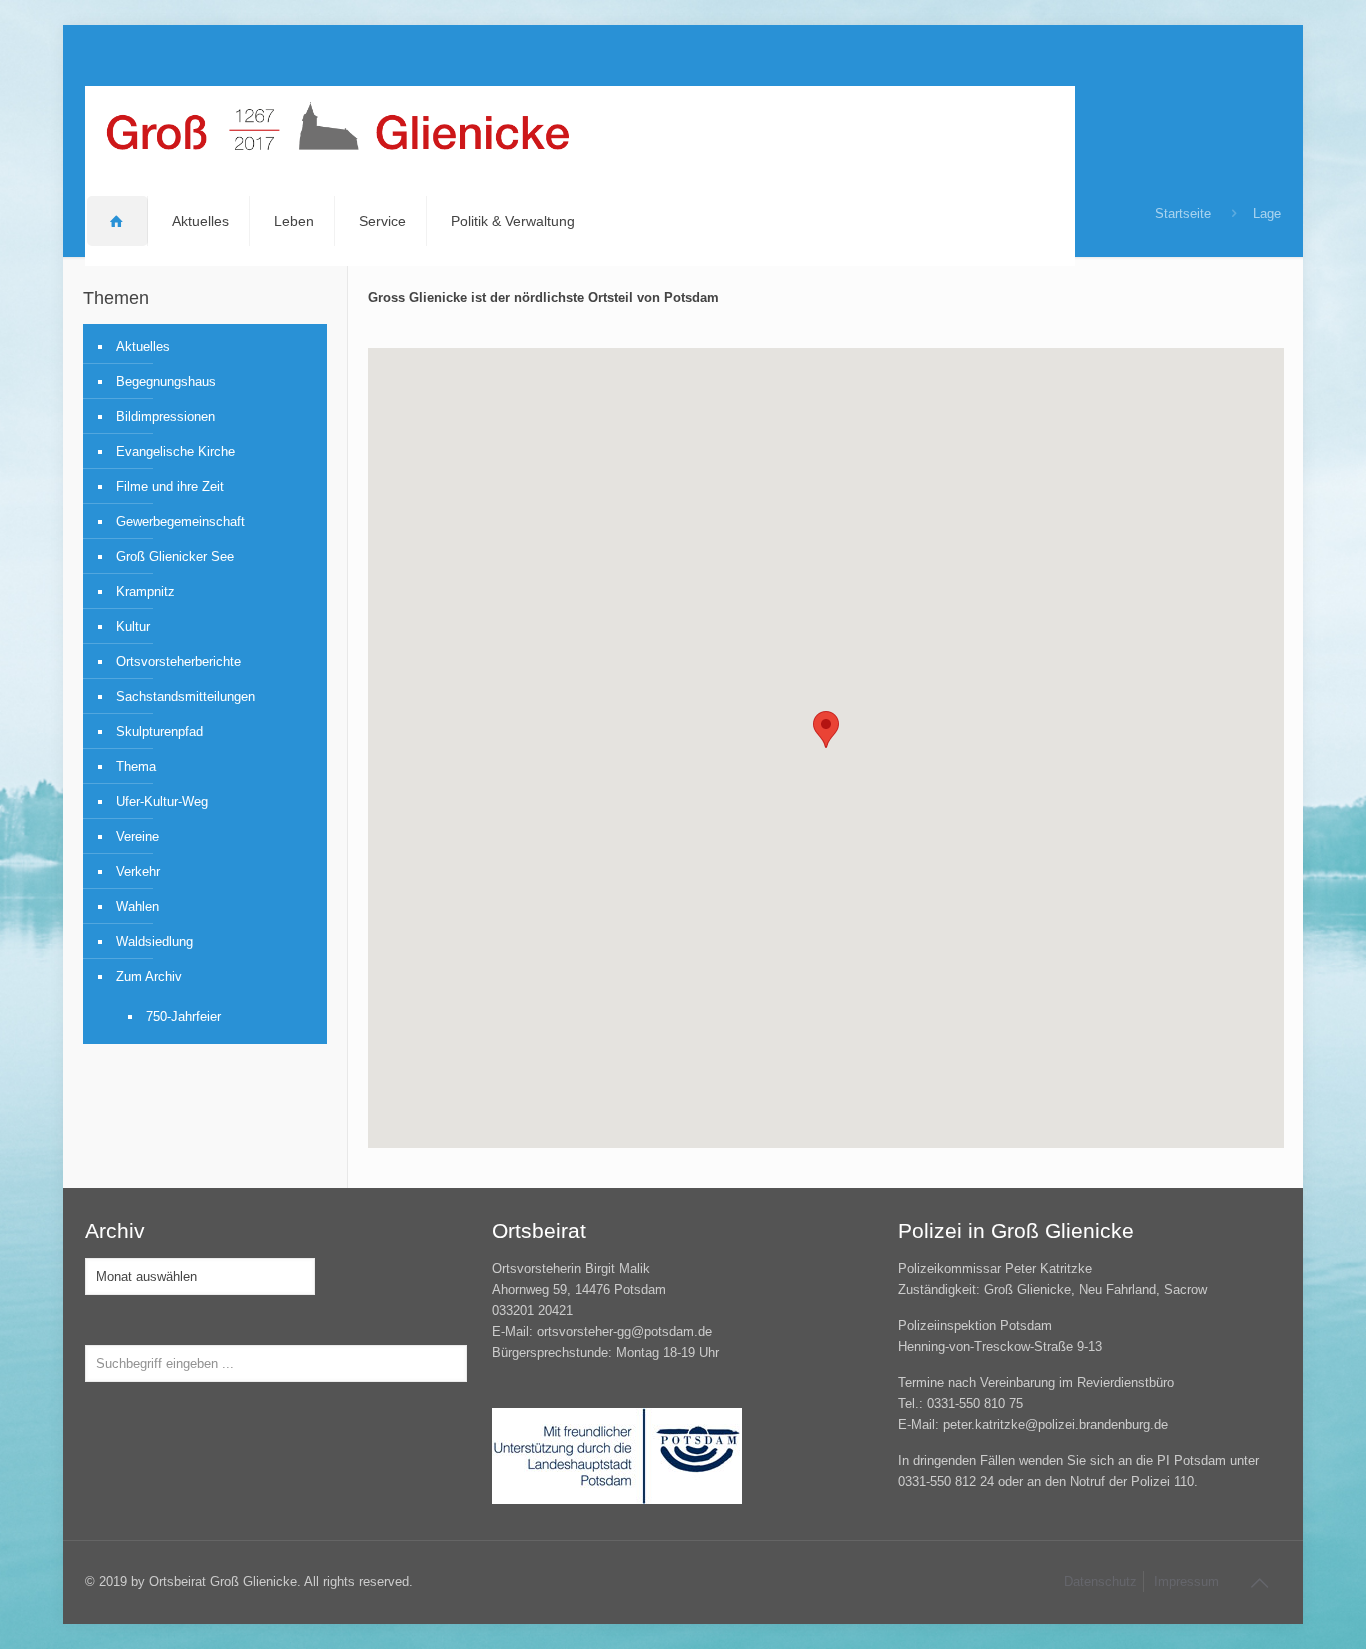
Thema (136, 766)
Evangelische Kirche (175, 451)
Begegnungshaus (166, 381)
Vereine (137, 836)
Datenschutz (1100, 1581)
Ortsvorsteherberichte (178, 661)
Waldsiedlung (154, 941)
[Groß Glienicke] (337, 131)
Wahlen (137, 906)
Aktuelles (143, 346)
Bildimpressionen (165, 416)
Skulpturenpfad (159, 731)
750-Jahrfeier (183, 1016)
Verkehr (138, 871)
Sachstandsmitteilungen (185, 696)
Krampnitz (145, 591)
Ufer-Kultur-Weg (162, 801)
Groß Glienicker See (175, 556)
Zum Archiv (149, 976)
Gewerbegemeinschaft (180, 521)
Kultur (133, 626)
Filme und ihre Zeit (170, 486)
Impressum (1186, 1581)
